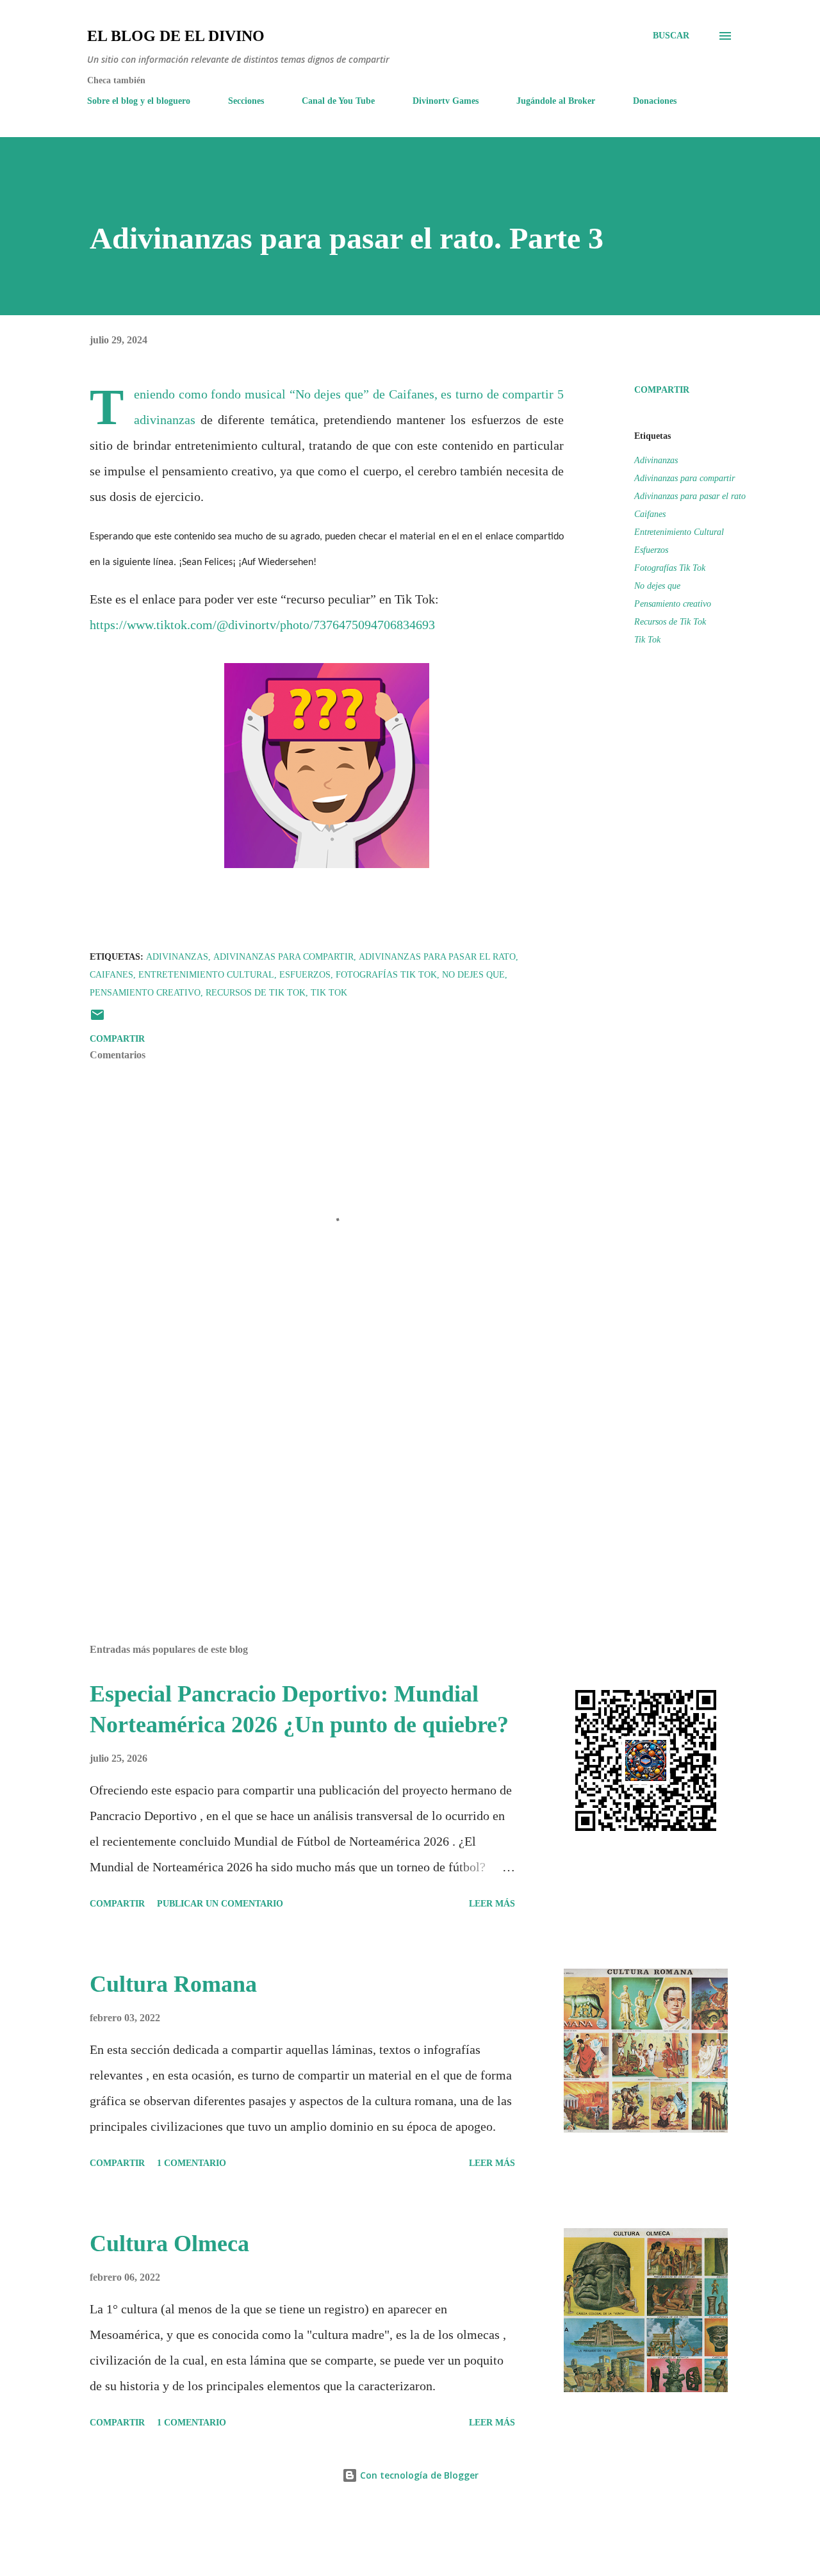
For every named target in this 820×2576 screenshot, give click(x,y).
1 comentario (192, 2163)
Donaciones (655, 101)
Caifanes (650, 514)
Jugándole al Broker (556, 101)
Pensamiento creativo (673, 604)
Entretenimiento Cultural (679, 532)
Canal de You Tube (338, 101)
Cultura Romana (173, 1984)
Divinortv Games (446, 101)
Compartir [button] (662, 390)
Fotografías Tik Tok (670, 568)
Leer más (492, 1904)
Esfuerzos (651, 550)
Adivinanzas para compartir (685, 478)
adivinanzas (165, 420)
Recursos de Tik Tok (670, 622)
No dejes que (657, 586)
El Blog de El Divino (176, 36)
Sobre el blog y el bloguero (139, 101)
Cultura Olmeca (169, 2244)
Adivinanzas (656, 460)
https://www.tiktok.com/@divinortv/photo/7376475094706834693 (262, 625)
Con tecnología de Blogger (418, 2475)
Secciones (246, 101)
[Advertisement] (306, 1484)
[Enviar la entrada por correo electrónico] (97, 1020)
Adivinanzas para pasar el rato (690, 496)
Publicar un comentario (220, 1904)
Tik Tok (647, 640)
